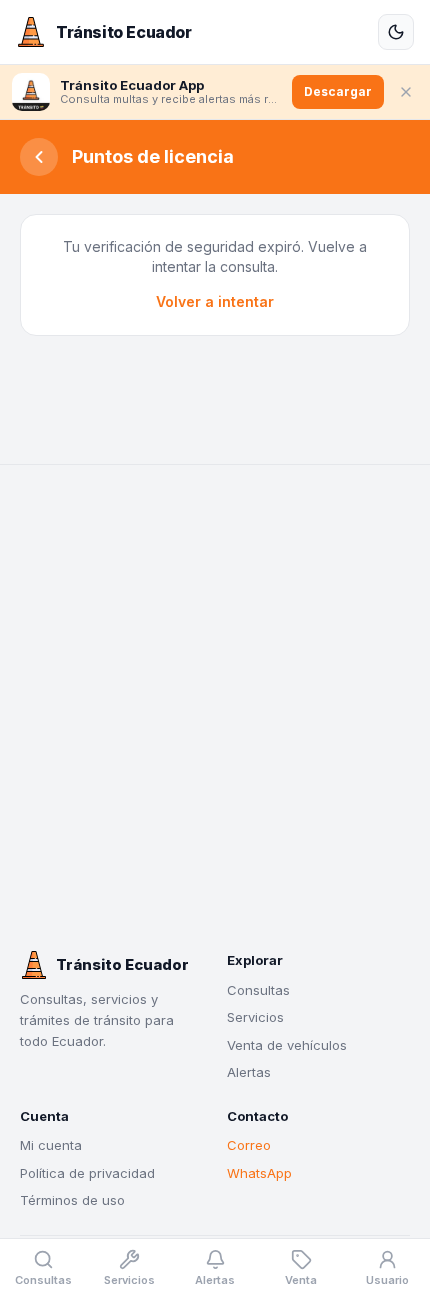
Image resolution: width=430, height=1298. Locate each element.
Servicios (255, 1017)
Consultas (258, 990)
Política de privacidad (87, 1173)
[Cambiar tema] (396, 32)
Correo (249, 1145)
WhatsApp (259, 1173)
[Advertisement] (215, 708)
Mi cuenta (51, 1145)
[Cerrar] (406, 92)
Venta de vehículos (287, 1045)
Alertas (249, 1072)
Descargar (338, 91)
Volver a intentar (215, 301)
